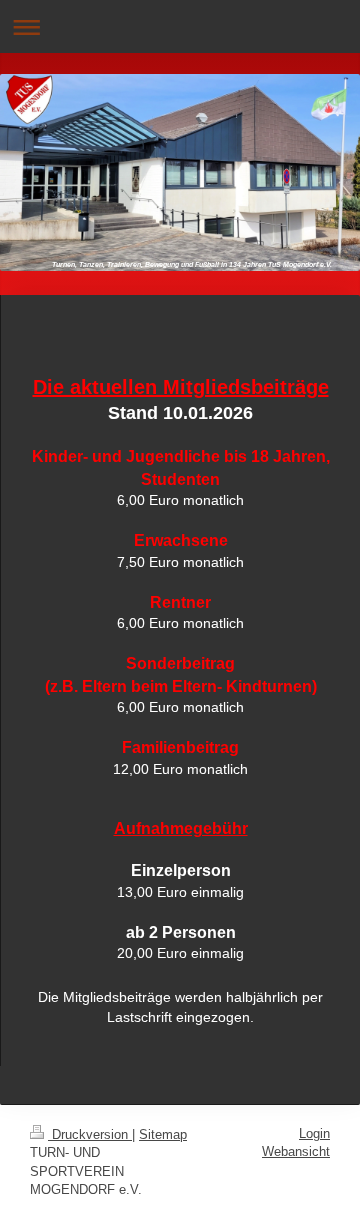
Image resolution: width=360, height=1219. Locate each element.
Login (314, 1133)
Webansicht (296, 1151)
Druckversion (90, 1134)
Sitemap (163, 1134)
